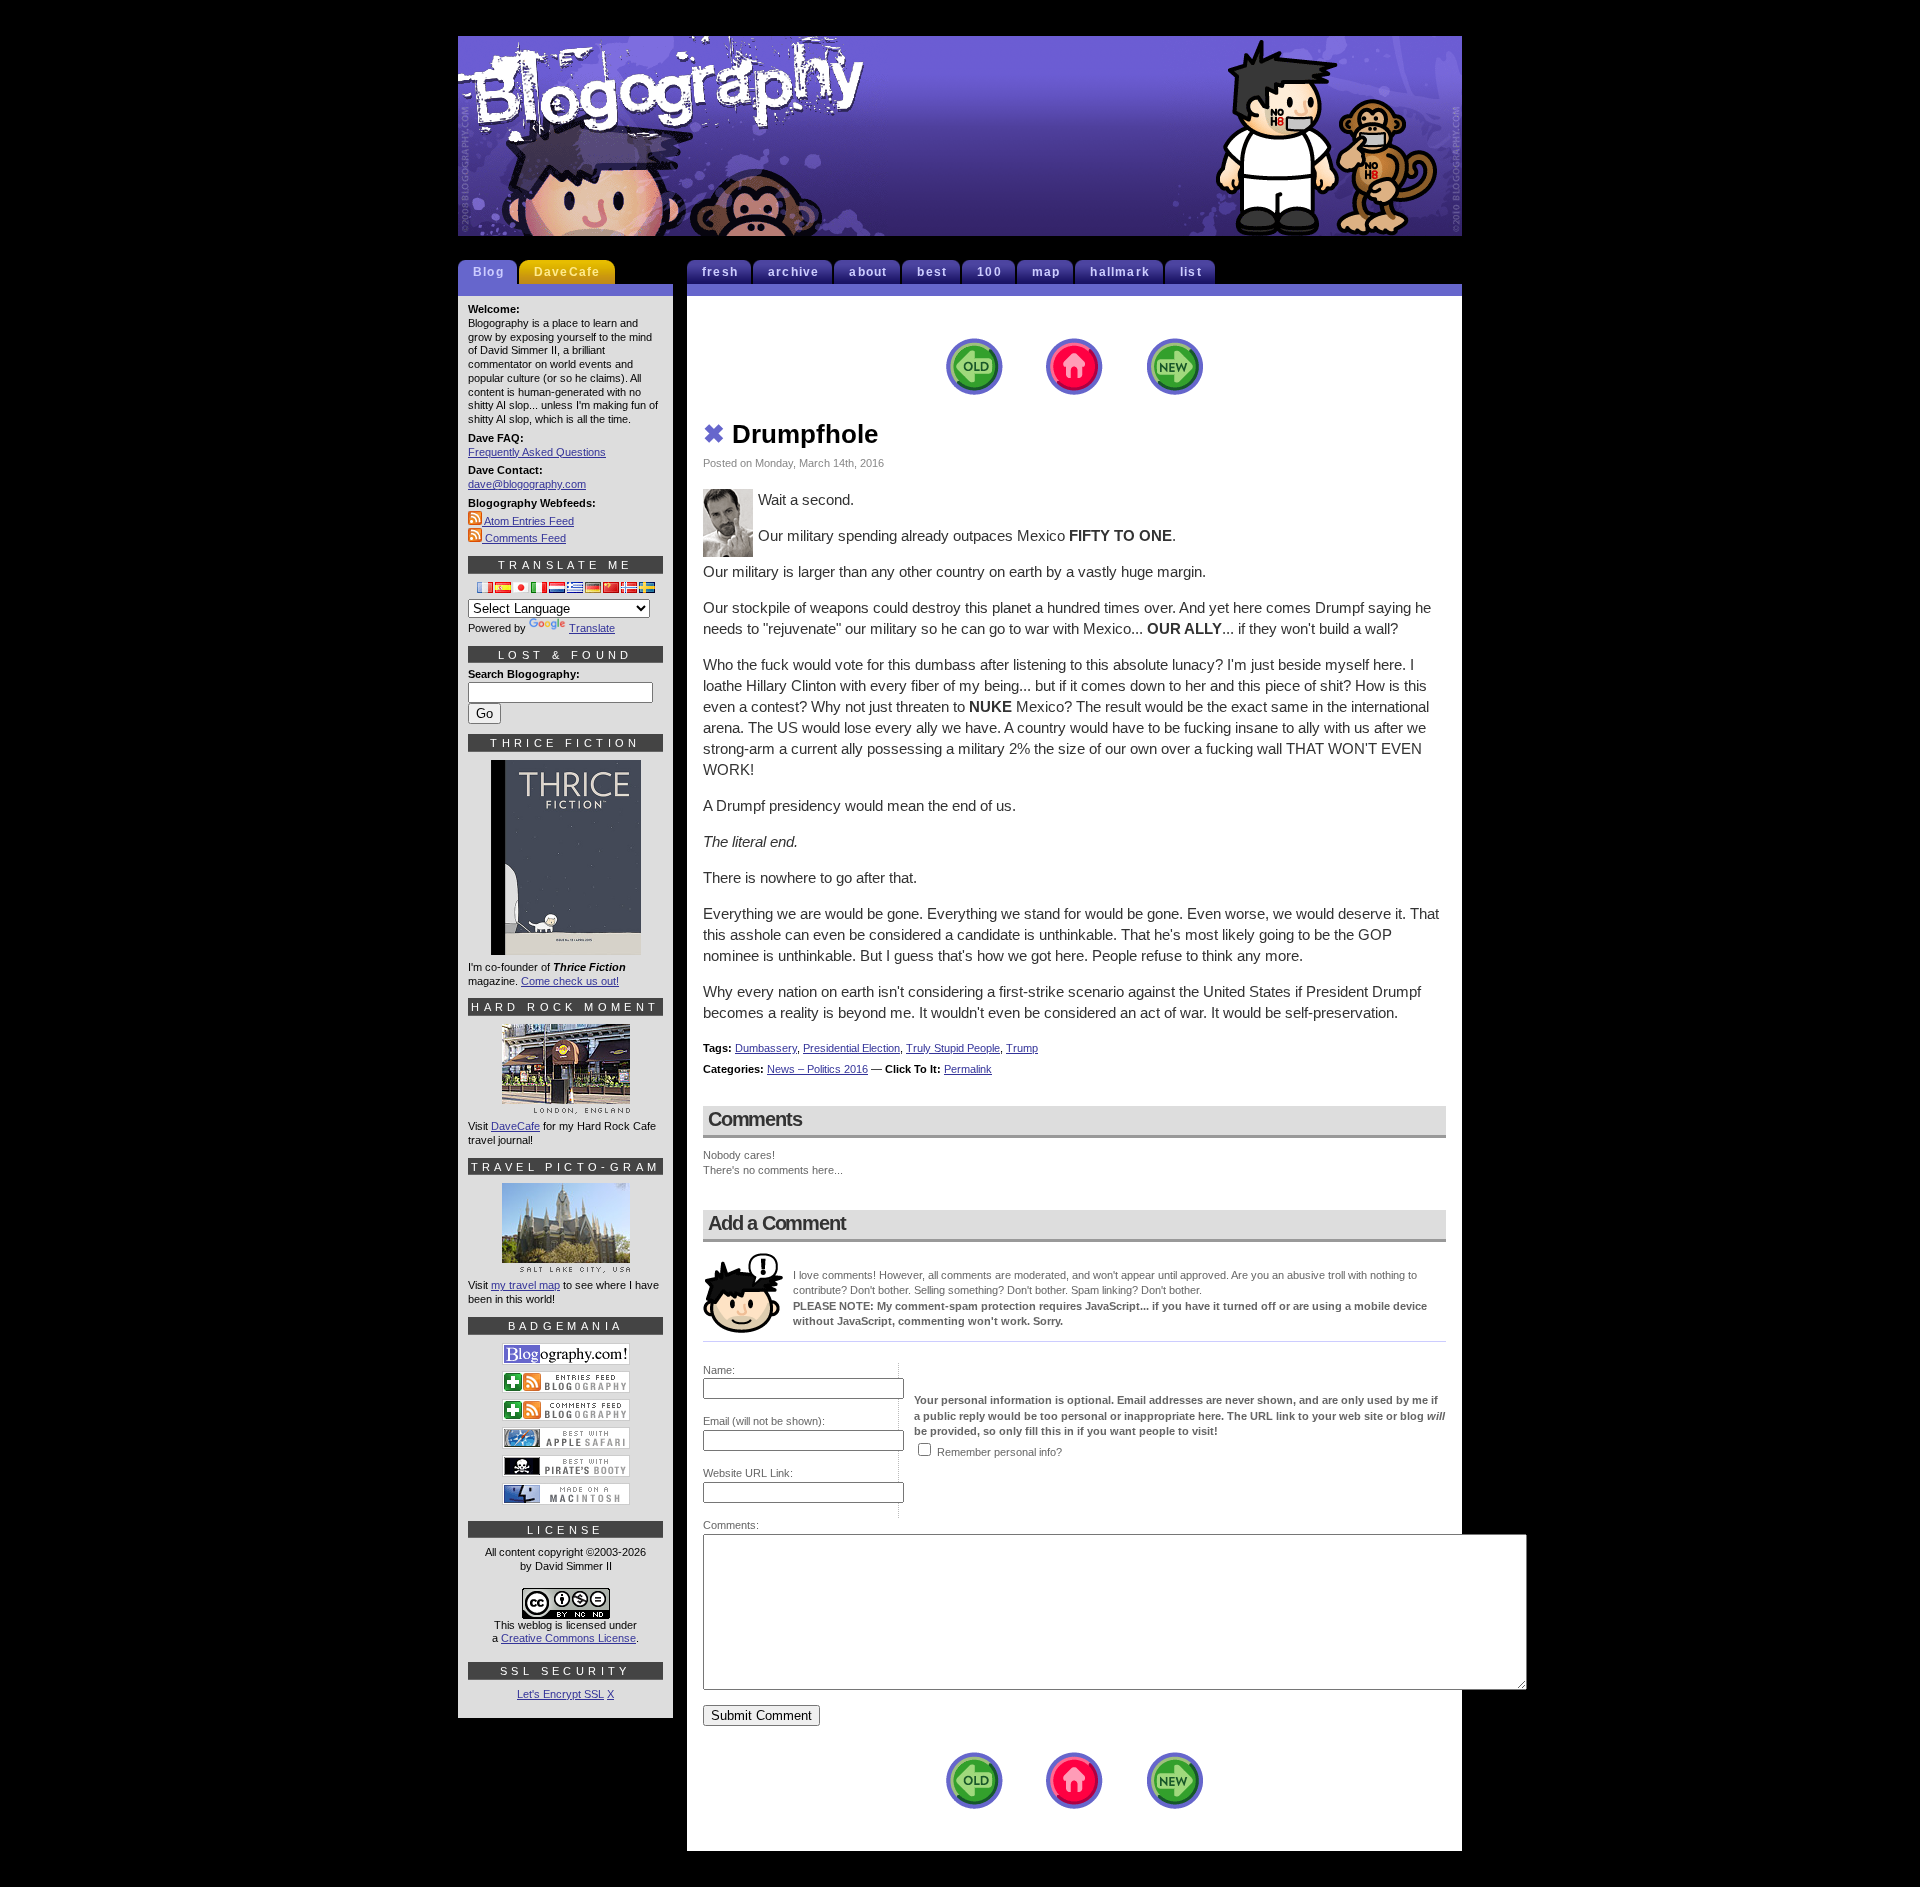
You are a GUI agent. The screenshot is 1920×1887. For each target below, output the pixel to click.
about (868, 272)
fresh (720, 272)
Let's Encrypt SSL (560, 1694)
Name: (719, 1370)
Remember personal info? (999, 1452)
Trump (1022, 1048)
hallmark (1120, 272)
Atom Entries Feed (528, 521)
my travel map (525, 1285)
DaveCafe (567, 272)
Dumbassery (766, 1048)
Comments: (731, 1525)
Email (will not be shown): (764, 1421)
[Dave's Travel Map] (566, 1264)
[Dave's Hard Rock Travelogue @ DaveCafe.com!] (566, 1105)
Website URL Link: (748, 1473)
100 (989, 272)
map (1046, 272)
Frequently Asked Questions (537, 452)
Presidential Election (851, 1048)
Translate (592, 628)
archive (793, 272)
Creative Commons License (568, 1638)
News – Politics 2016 (817, 1069)
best (932, 272)
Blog (488, 272)
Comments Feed (524, 538)
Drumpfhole (790, 434)
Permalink (968, 1069)
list (1191, 272)
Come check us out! (570, 981)
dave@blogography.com (527, 484)
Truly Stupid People (953, 1048)
